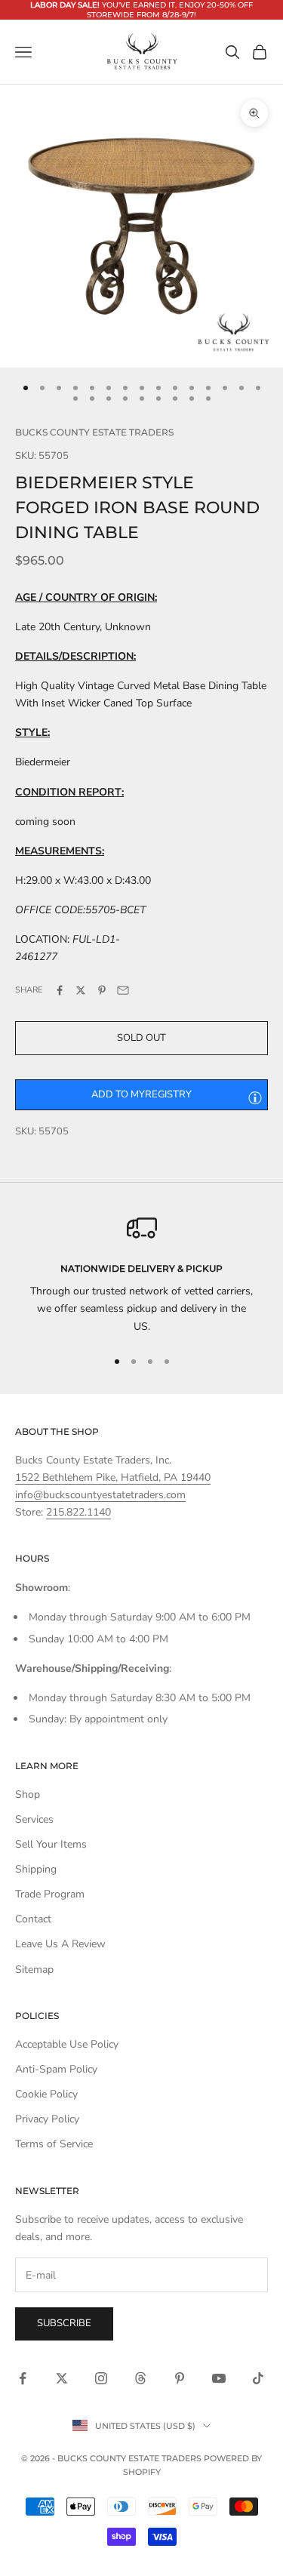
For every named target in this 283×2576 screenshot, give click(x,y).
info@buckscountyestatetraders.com (100, 1495)
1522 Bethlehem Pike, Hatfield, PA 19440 (113, 1477)
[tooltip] (255, 1097)
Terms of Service (54, 2144)
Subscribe (64, 2323)
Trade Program (50, 1894)
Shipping (36, 1869)
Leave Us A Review (60, 1944)
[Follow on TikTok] (258, 2378)
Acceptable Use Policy (67, 2044)
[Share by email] (123, 990)
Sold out (141, 1038)
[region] (141, 1274)
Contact (33, 1919)
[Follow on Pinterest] (180, 2378)
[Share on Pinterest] (102, 990)
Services (34, 1819)
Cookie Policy (46, 2094)
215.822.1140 (78, 1512)
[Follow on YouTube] (219, 2378)
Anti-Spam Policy (56, 2069)
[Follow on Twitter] (62, 2378)
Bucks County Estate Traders (94, 432)
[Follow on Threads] (140, 2378)
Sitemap (34, 1970)
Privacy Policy (47, 2119)
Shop (28, 1794)
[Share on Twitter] (81, 990)
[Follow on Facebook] (23, 2378)
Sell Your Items (51, 1844)
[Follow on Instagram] (101, 2378)
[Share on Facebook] (60, 990)
